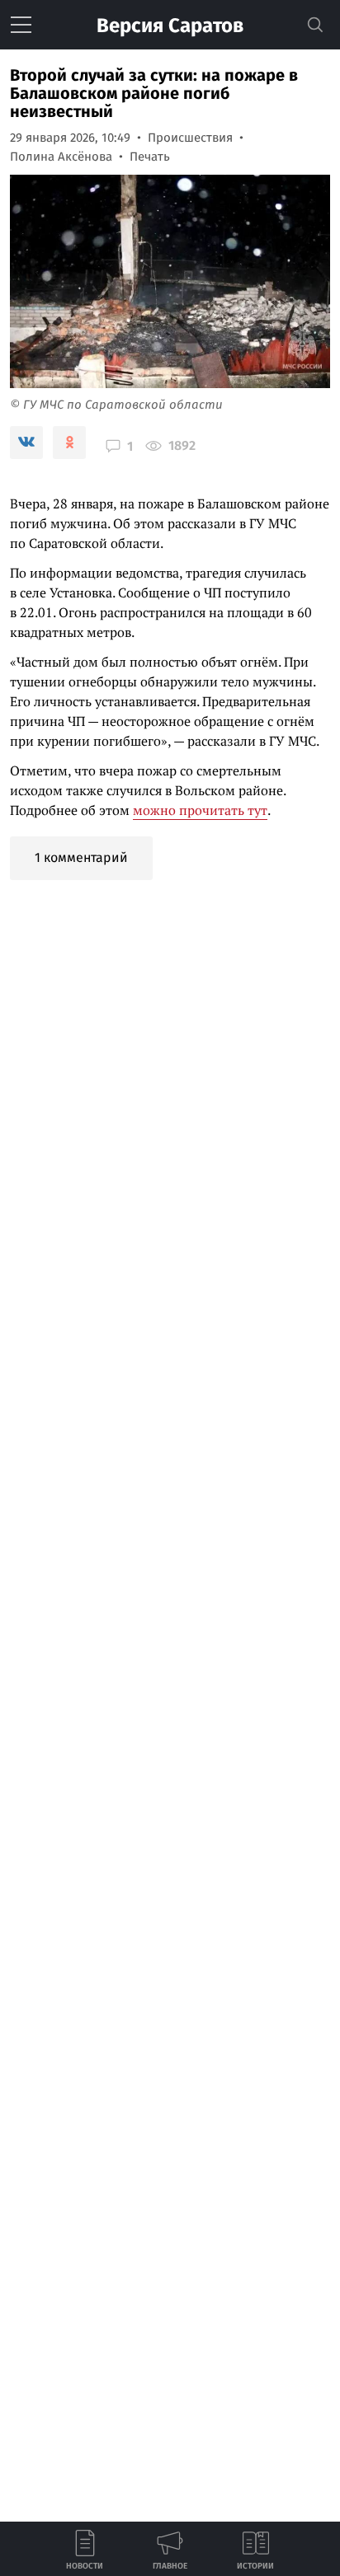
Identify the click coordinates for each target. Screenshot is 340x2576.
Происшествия (190, 138)
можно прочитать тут (200, 810)
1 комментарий (81, 857)
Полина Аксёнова (61, 157)
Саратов (170, 26)
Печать (150, 157)
